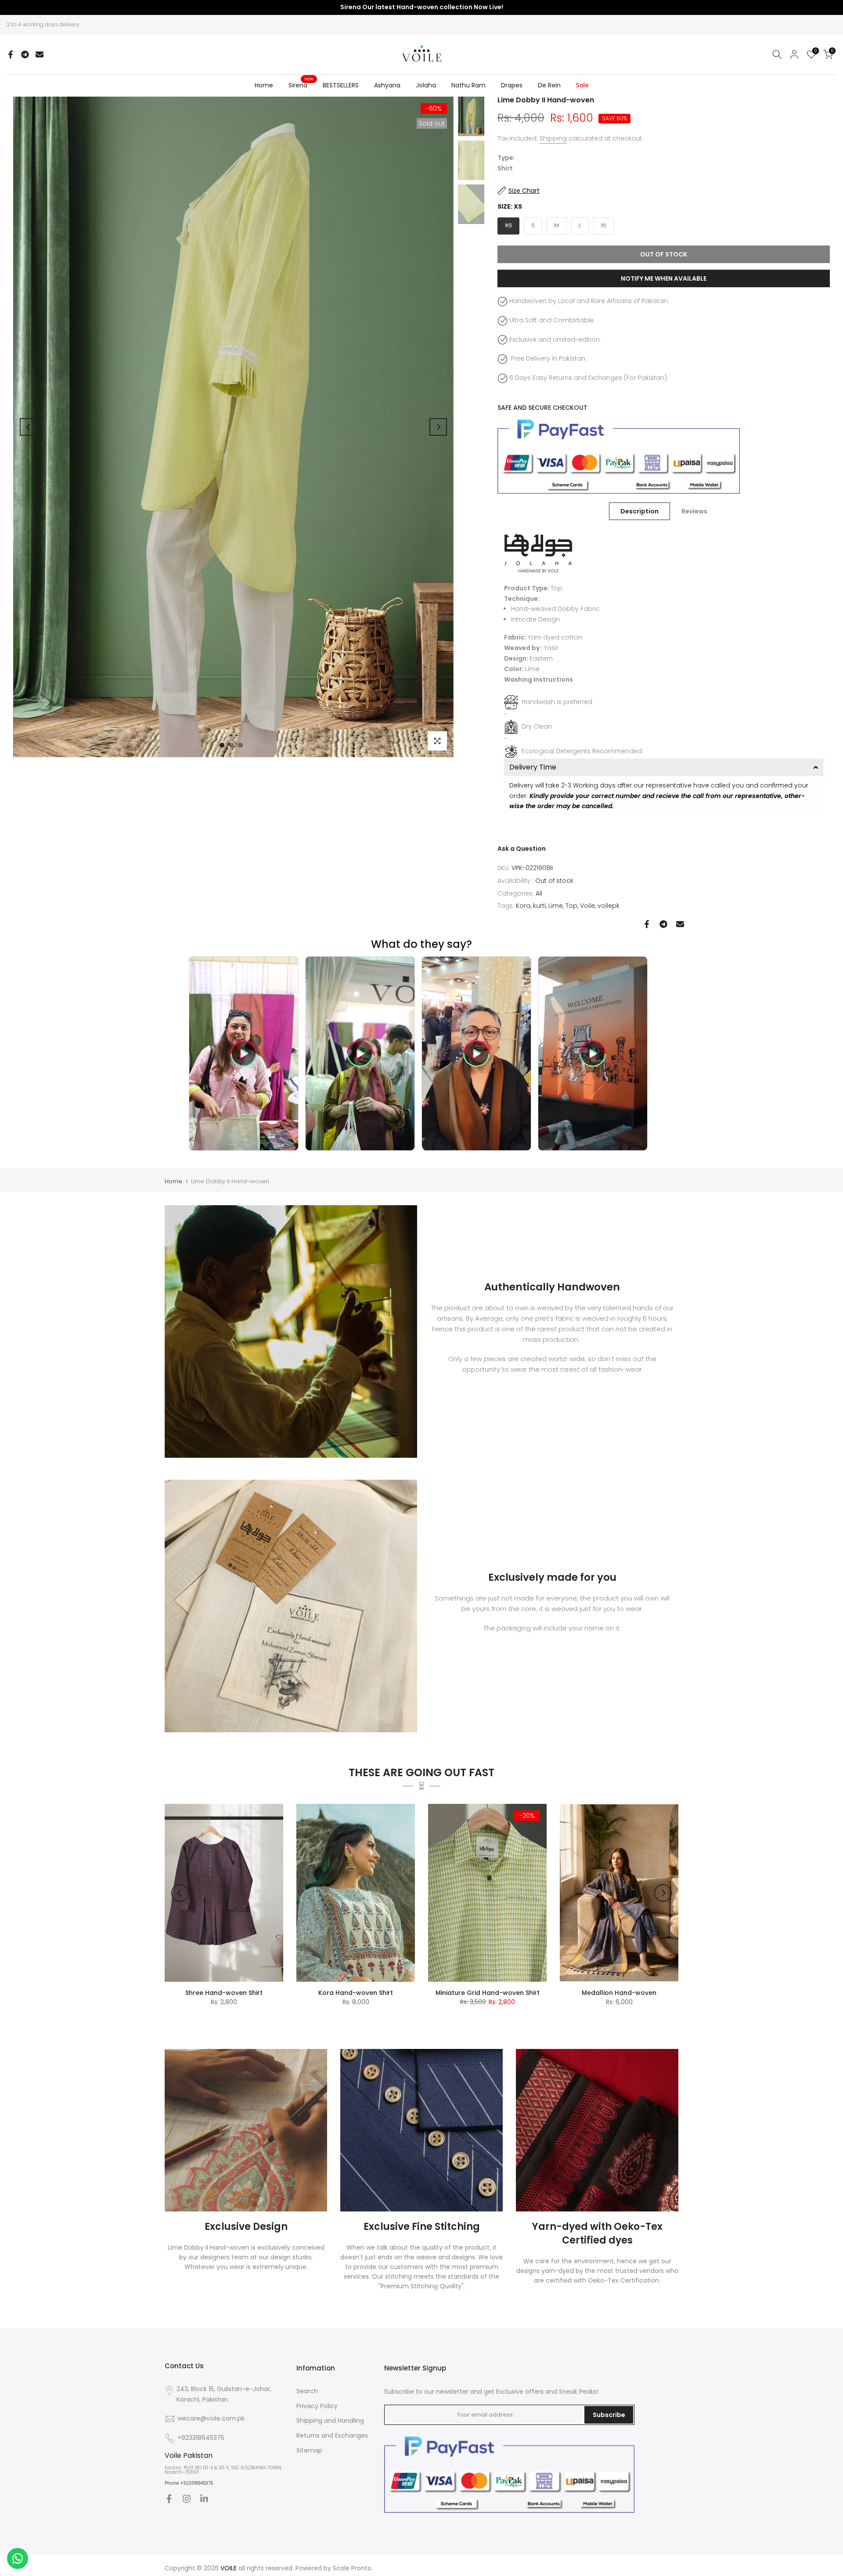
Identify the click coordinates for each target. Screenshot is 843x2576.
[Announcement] (421, 7)
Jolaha (426, 85)
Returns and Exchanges (332, 2435)
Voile (587, 906)
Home (264, 85)
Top (571, 906)
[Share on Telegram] (25, 54)
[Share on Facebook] (11, 54)
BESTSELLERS (341, 85)
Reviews (694, 511)
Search (307, 2391)
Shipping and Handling (330, 2421)
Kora (523, 906)
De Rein (549, 85)
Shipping (553, 138)
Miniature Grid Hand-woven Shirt (488, 1993)
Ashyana (387, 85)
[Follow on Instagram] (187, 2499)
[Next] (438, 427)
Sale (582, 85)
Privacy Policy (317, 2406)
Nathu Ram (468, 85)
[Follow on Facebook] (169, 2499)
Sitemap (309, 2450)
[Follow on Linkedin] (204, 2499)
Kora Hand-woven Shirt (356, 1993)
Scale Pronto (352, 2568)
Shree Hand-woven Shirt (224, 1993)
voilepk (609, 906)
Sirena (301, 85)
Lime (556, 906)
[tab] (664, 767)
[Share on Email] (40, 54)
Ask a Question (522, 849)
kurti (539, 906)
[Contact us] (18, 2558)
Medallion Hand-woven (619, 1993)
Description (639, 511)
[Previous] (29, 427)
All (539, 893)
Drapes (512, 85)
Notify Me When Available (664, 278)
